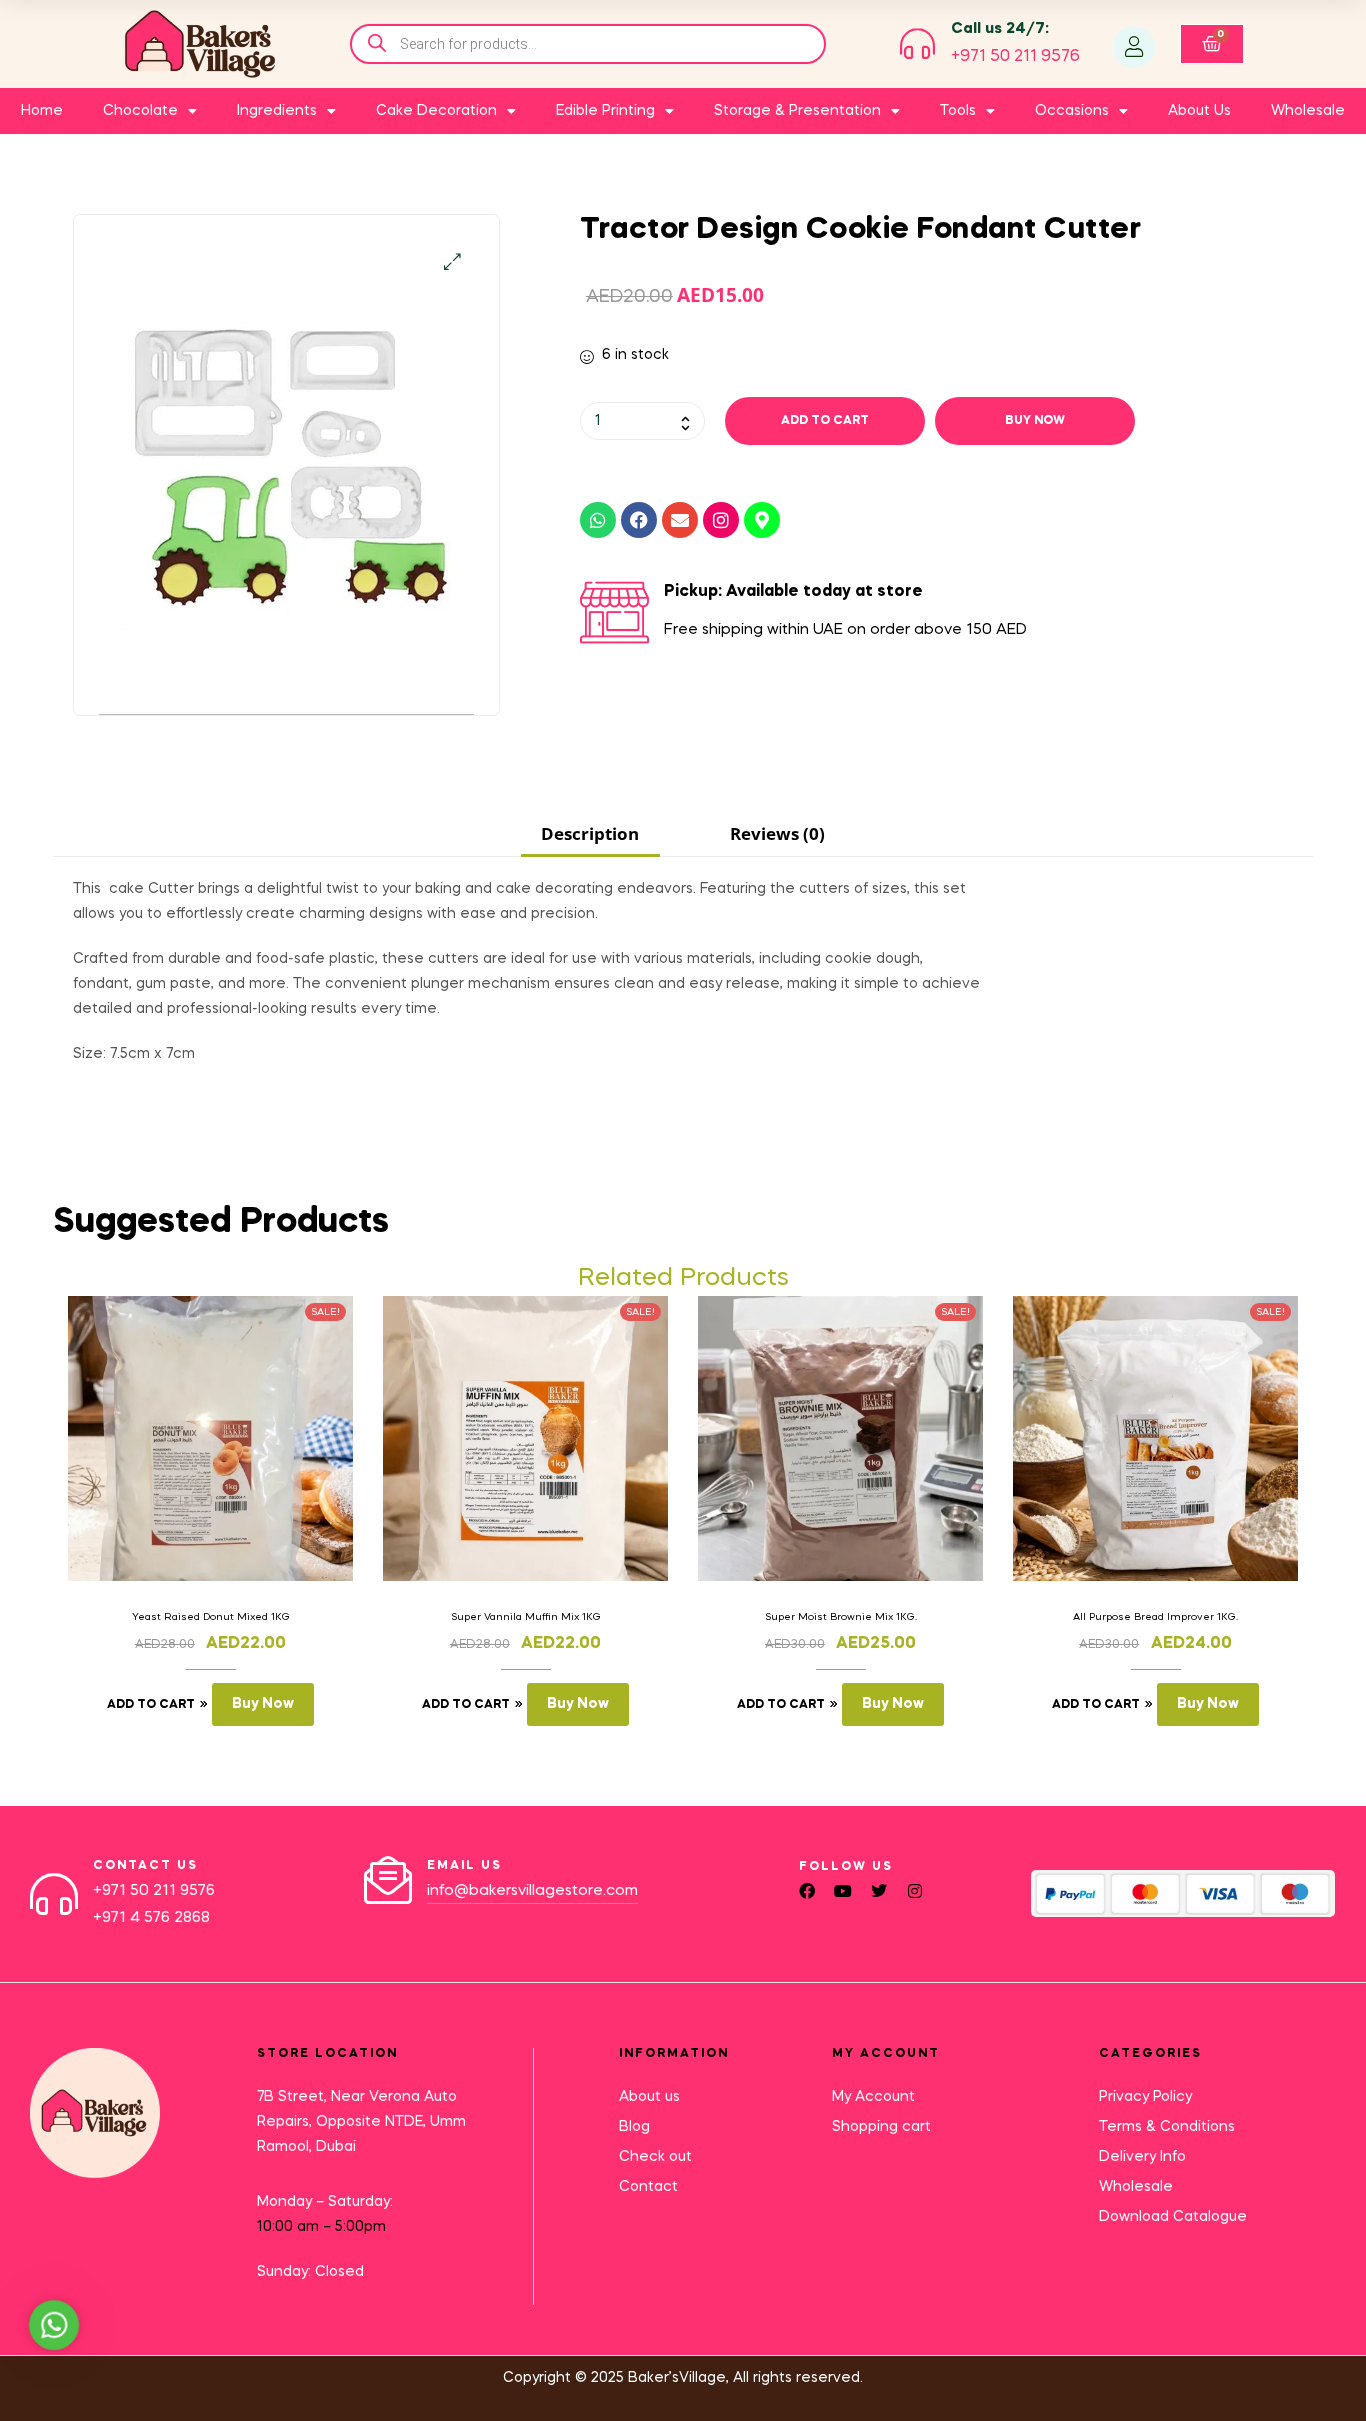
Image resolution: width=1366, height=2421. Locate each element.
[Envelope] (680, 520)
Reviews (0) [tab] (777, 833)
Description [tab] (590, 833)
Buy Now (1035, 421)
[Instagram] (721, 520)
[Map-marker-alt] (762, 520)
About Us (1199, 111)
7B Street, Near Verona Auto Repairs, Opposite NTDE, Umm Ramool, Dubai (361, 2122)
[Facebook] (639, 520)
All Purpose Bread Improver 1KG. (1155, 1617)
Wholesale (1308, 111)
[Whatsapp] (598, 520)
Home (42, 111)
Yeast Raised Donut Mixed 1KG (211, 1617)
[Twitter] (879, 1891)
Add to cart (825, 421)
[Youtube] (843, 1891)
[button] (452, 261)
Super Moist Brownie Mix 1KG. (841, 1617)
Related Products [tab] (683, 1278)
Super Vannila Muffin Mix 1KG (526, 1617)
